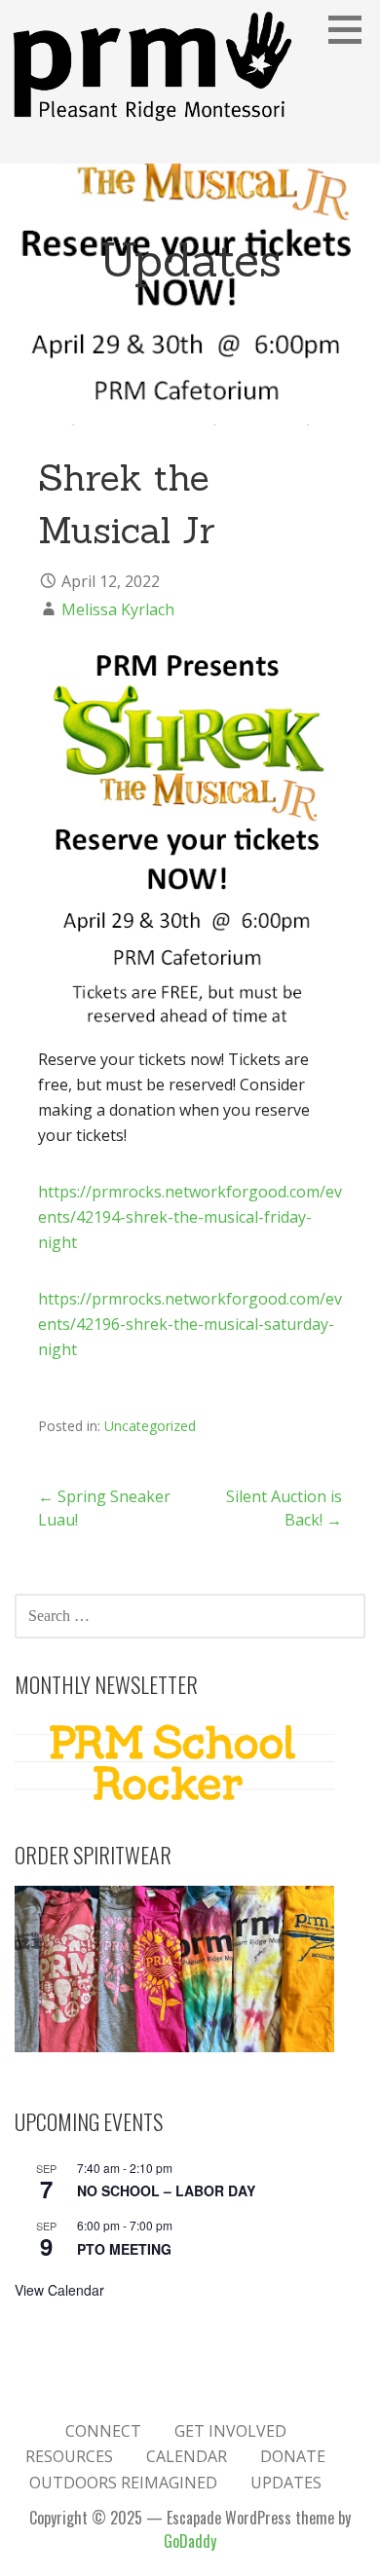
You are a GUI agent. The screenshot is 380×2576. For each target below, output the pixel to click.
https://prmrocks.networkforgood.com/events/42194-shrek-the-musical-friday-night (190, 1217)
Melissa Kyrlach (118, 609)
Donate (293, 2456)
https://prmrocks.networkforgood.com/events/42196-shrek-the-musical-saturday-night (190, 1324)
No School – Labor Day (166, 2190)
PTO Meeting (124, 2249)
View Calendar (59, 2290)
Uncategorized (150, 1426)
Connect (103, 2431)
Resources (69, 2456)
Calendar (187, 2456)
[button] (352, 29)
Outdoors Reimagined (123, 2483)
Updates (286, 2483)
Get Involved (230, 2431)
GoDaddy (190, 2541)
